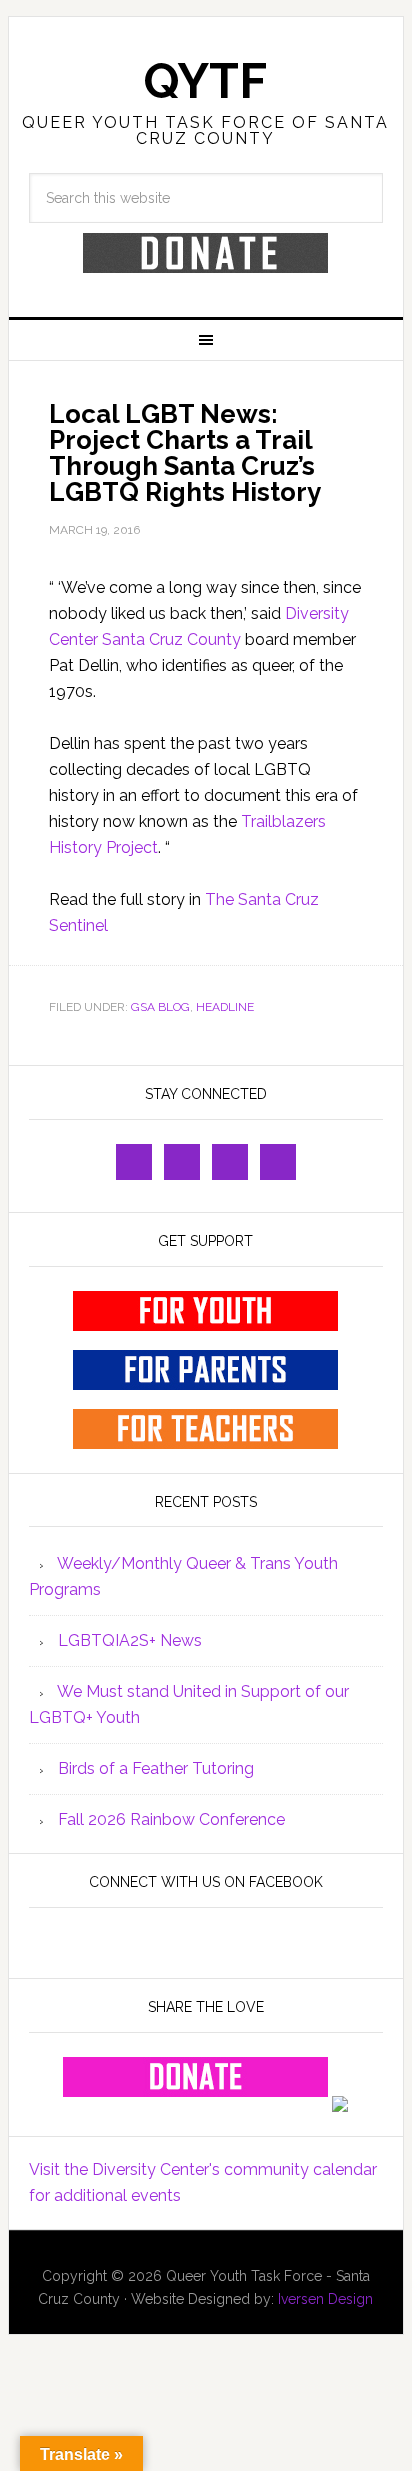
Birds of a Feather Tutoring (156, 1768)
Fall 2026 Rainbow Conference (171, 1819)
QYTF (205, 81)
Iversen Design (325, 2299)
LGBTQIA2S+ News (130, 1640)
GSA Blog (160, 1007)
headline (225, 1007)
